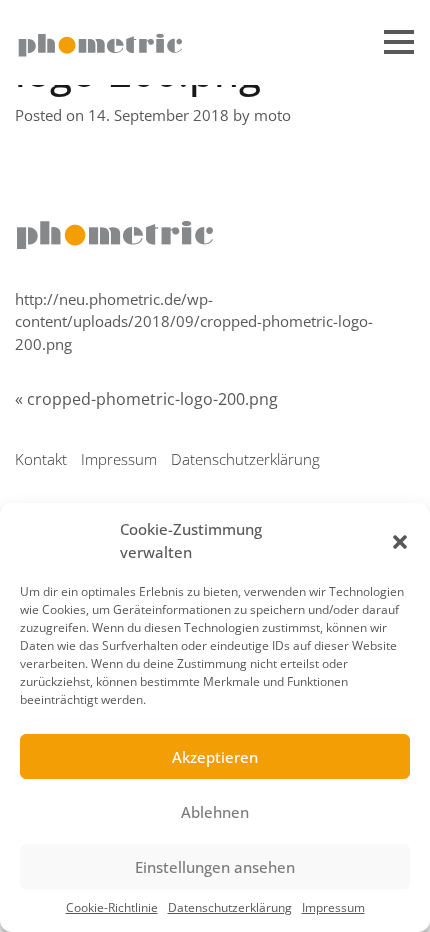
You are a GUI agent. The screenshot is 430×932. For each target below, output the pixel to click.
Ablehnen (215, 812)
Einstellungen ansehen (215, 867)
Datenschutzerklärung (230, 907)
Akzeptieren (215, 757)
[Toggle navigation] (399, 45)
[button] (400, 541)
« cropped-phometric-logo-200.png (146, 399)
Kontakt (41, 459)
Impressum (333, 907)
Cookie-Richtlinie (112, 907)
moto (272, 115)
